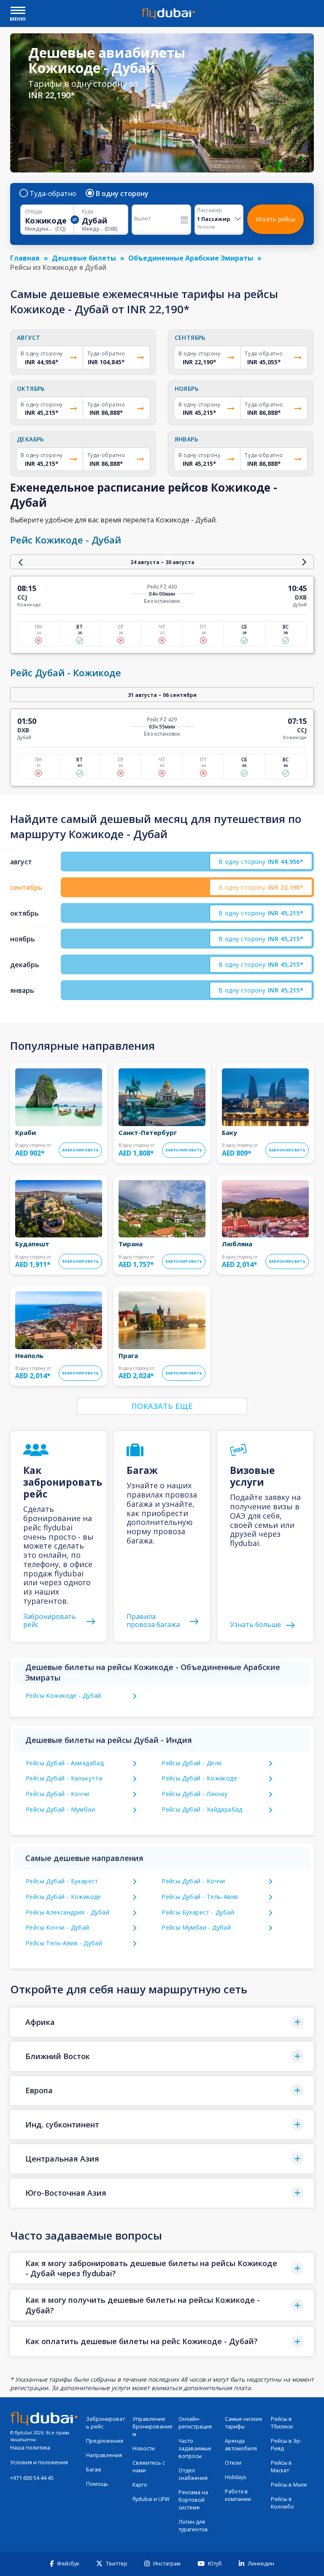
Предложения (105, 2441)
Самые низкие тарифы (244, 2423)
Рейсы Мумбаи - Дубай (196, 1927)
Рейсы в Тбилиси (282, 2423)
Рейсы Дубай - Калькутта (64, 1778)
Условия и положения (39, 2462)
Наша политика (30, 2448)
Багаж (94, 2470)
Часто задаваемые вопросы (195, 2448)
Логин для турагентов (193, 2526)
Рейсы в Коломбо (282, 2503)
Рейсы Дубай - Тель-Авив (200, 1897)
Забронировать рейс (105, 2423)
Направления (104, 2455)
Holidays (236, 2477)
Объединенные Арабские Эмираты (191, 258)
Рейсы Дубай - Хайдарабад (202, 1809)
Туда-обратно (53, 194)
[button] (162, 2022)
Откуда (34, 212)
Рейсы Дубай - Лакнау (194, 1794)
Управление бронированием (153, 2427)
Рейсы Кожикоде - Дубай (63, 1695)
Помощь (97, 2484)
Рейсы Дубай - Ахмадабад (65, 1763)
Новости (144, 2448)
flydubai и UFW (151, 2499)
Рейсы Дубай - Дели (192, 1763)
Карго (140, 2485)
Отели (233, 2463)
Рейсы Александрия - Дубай (67, 1912)
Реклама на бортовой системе (193, 2500)
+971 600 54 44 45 (32, 2478)
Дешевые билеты (84, 258)
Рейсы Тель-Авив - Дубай (64, 1943)
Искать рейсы (275, 219)
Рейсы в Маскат (281, 2467)
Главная (25, 258)
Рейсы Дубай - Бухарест (62, 1881)
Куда (88, 212)
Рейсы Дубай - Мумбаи (60, 1809)
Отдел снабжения (193, 2474)
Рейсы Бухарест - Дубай (198, 1912)
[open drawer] (18, 11)
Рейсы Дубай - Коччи (58, 1794)
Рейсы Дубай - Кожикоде (199, 1778)
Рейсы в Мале (289, 2485)
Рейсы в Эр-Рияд (286, 2445)
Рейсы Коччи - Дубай (58, 1927)
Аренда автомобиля (241, 2445)
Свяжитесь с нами (149, 2467)
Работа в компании (238, 2495)
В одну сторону (122, 194)
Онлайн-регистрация (195, 2423)
